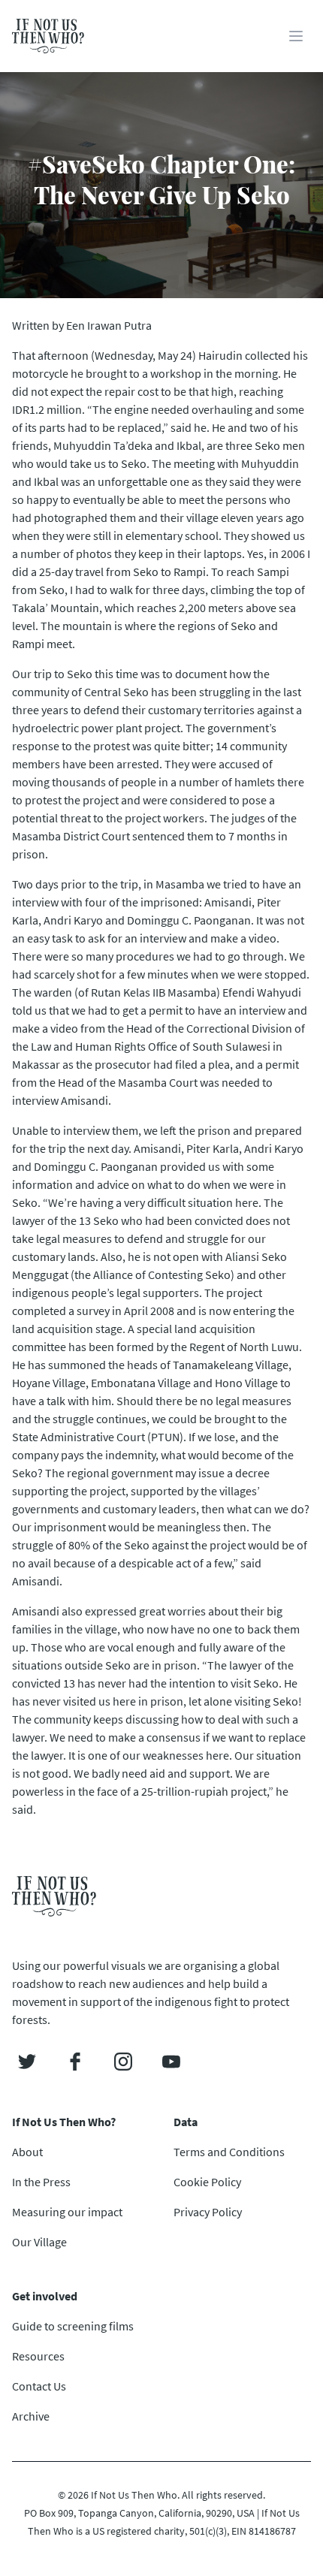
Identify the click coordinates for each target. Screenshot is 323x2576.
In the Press (41, 2182)
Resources (38, 2356)
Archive (31, 2416)
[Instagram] (123, 2062)
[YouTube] (171, 2062)
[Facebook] (75, 2062)
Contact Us (39, 2386)
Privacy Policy (208, 2212)
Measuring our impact (67, 2212)
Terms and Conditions (229, 2152)
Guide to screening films (73, 2326)
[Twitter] (27, 2062)
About (27, 2152)
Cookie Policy (207, 2182)
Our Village (39, 2242)
